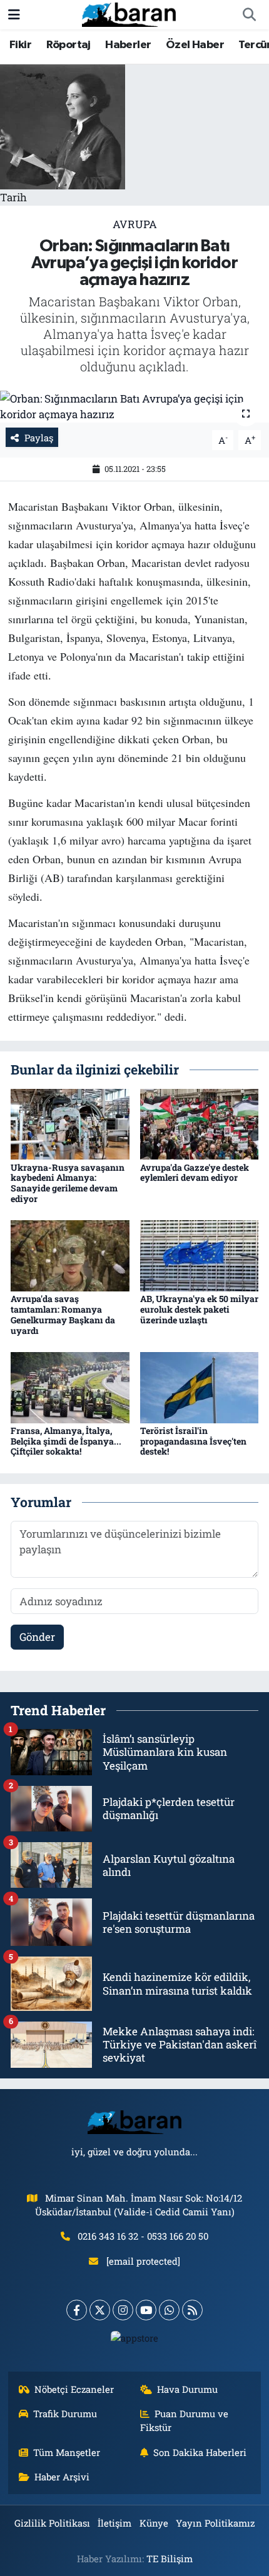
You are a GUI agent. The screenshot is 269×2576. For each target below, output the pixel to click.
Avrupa (135, 224)
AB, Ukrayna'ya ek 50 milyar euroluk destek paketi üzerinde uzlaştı (199, 1309)
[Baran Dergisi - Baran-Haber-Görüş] (129, 13)
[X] (100, 2310)
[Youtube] (146, 2310)
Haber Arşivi (62, 2477)
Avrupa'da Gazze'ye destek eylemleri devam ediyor (195, 1173)
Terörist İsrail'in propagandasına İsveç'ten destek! (193, 1441)
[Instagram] (123, 2310)
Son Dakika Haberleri (200, 2452)
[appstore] (135, 2341)
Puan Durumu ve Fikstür (185, 2420)
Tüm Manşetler (67, 2452)
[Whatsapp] (169, 2310)
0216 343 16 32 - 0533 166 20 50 (143, 2236)
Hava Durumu (187, 2389)
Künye (154, 2523)
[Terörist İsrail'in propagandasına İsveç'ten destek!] (200, 1386)
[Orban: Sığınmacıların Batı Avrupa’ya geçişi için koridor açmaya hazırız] (134, 407)
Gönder (37, 1637)
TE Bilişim (170, 2558)
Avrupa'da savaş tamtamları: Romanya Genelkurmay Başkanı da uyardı (63, 1314)
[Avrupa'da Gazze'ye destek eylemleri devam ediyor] (200, 1123)
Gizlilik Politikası (52, 2523)
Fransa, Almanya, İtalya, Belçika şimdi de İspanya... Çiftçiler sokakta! (66, 1441)
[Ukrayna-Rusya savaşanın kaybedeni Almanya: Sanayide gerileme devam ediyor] (70, 1123)
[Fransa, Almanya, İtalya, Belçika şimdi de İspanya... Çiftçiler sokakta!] (70, 1386)
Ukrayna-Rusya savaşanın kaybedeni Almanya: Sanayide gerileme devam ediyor (68, 1183)
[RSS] (192, 2310)
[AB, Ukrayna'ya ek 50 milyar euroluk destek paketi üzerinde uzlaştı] (200, 1255)
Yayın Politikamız (215, 2523)
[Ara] (249, 15)
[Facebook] (77, 2310)
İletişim (114, 2523)
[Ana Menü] (14, 15)
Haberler (128, 45)
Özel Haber (195, 45)
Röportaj (69, 45)
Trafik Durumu (65, 2413)
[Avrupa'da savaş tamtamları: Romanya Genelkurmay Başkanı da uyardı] (70, 1255)
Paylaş (39, 438)
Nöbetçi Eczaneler (74, 2389)
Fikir (20, 45)
